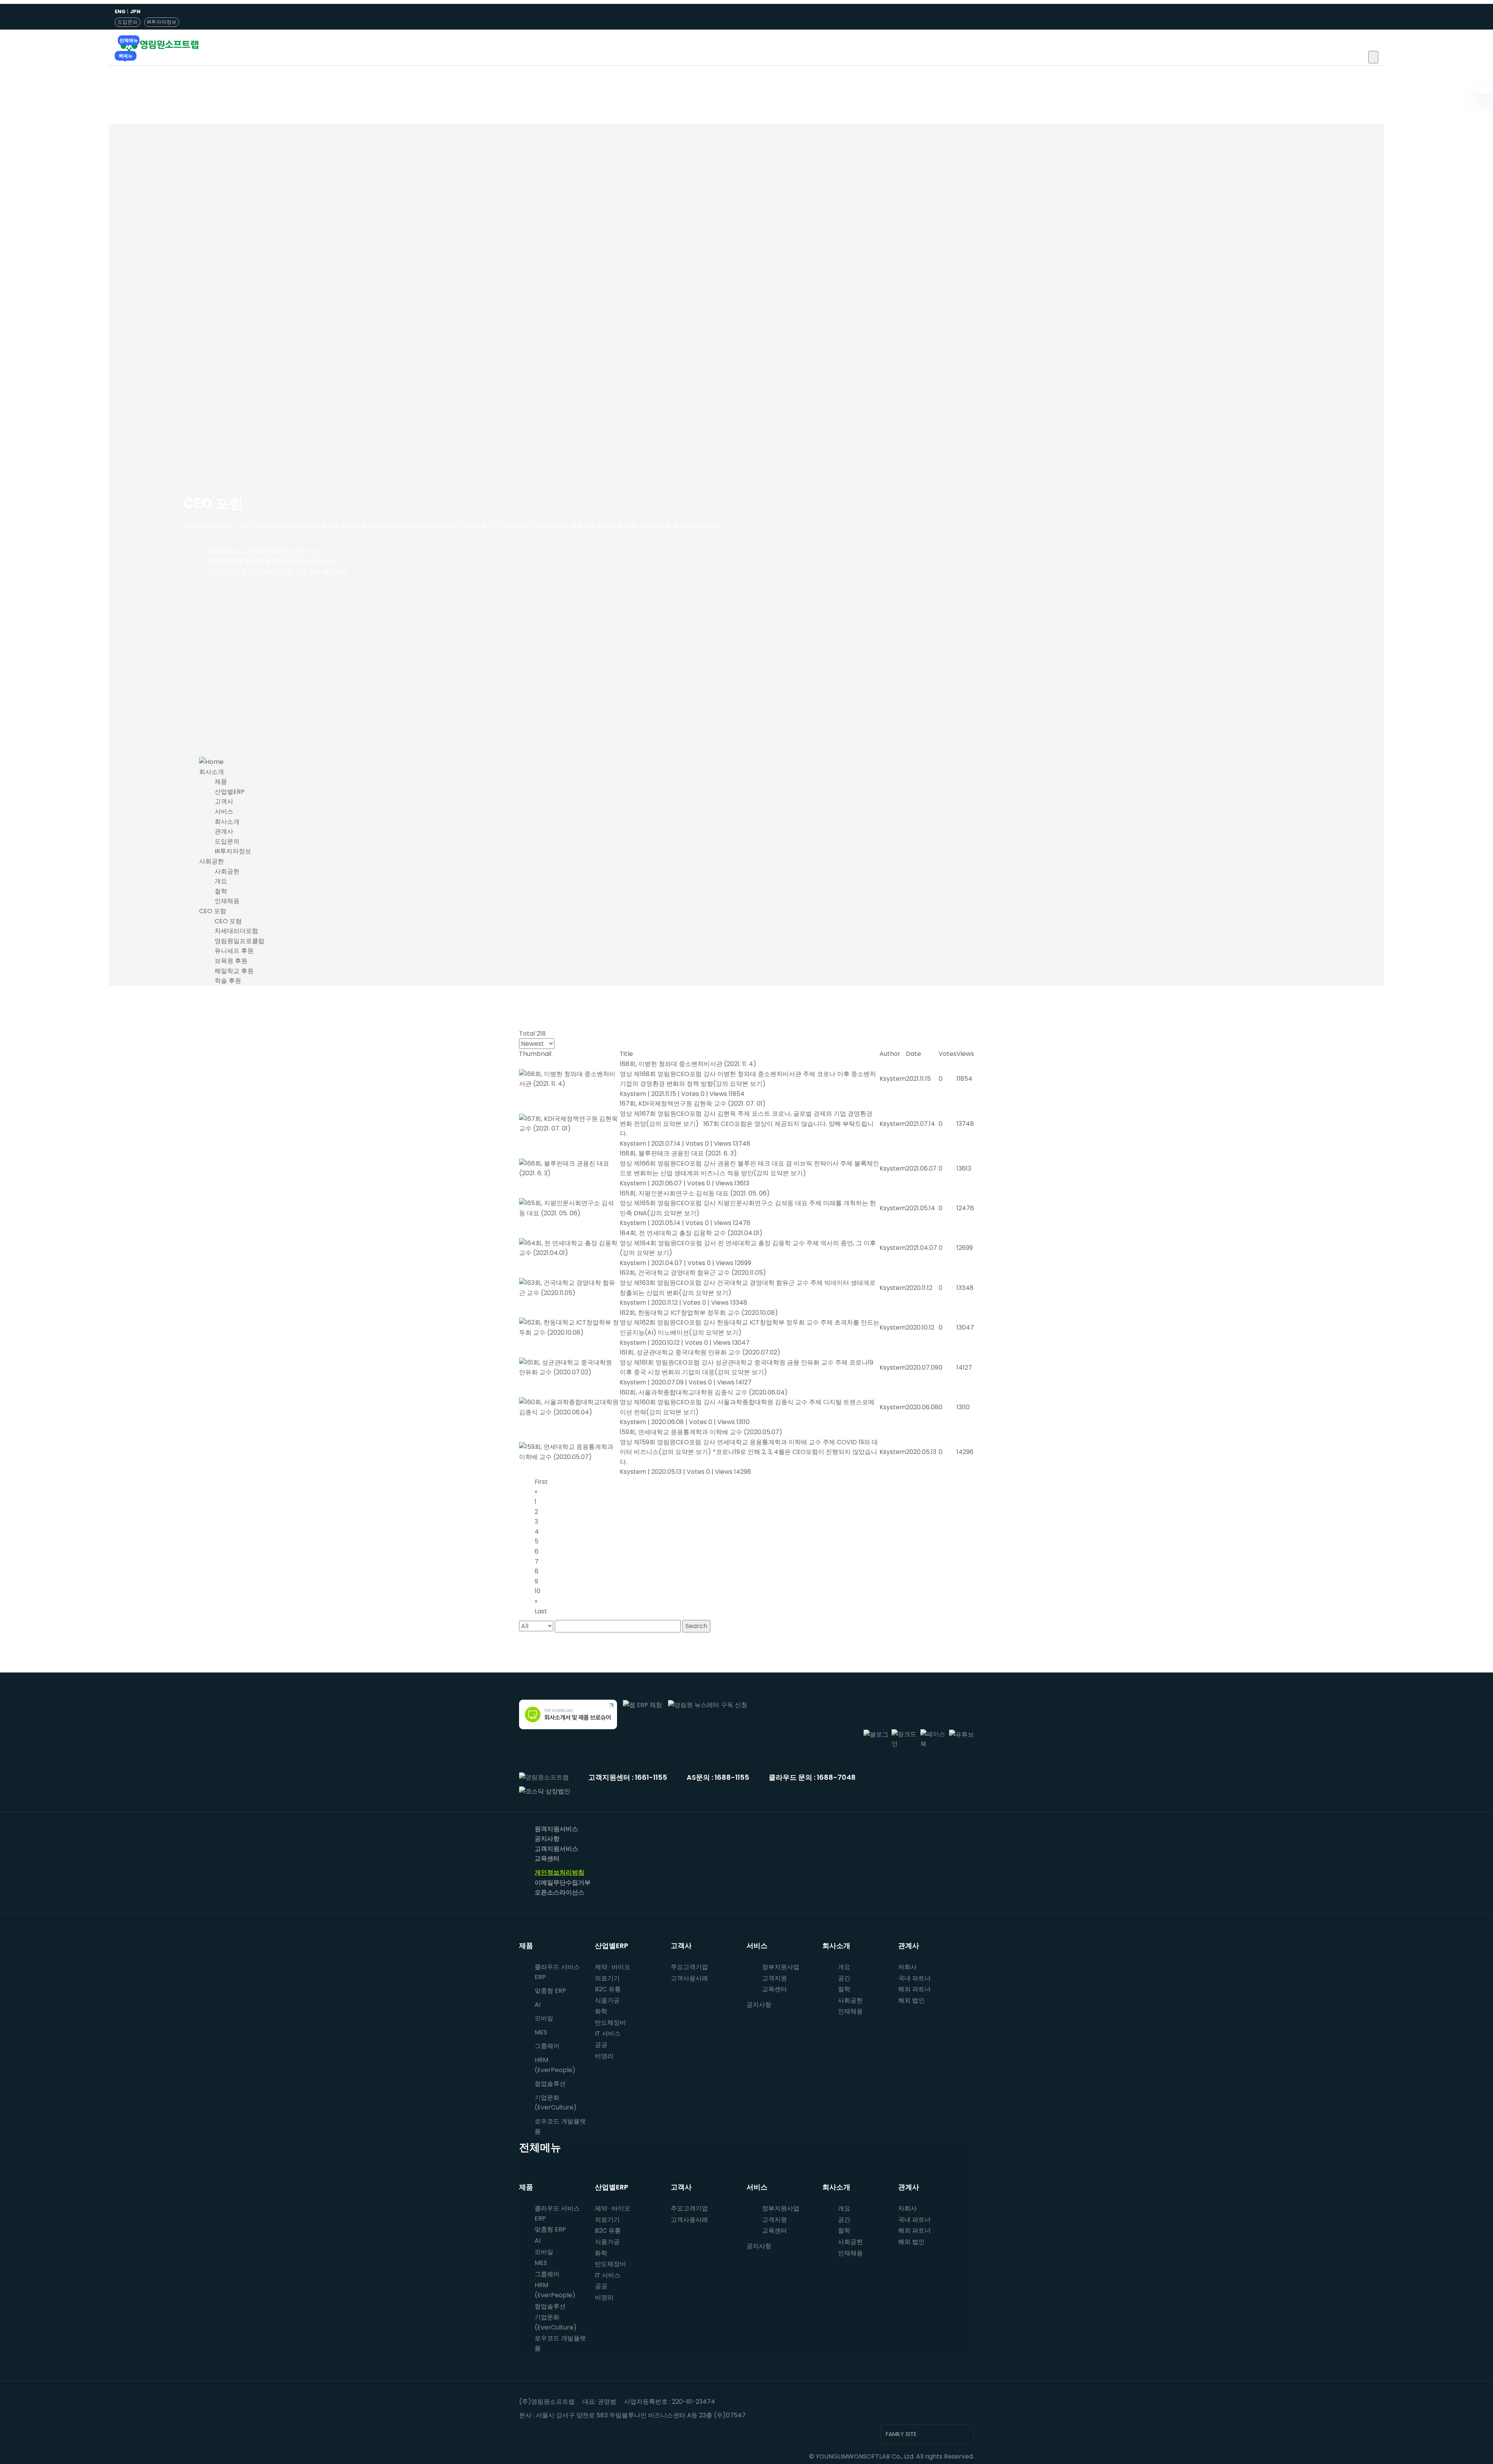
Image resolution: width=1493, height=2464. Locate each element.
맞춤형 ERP (550, 1991)
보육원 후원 (231, 961)
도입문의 (128, 22)
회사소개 (212, 772)
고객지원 (774, 1978)
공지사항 (547, 1839)
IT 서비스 (608, 2033)
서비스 (224, 812)
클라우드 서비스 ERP (557, 1972)
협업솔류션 (550, 2084)
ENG (120, 11)
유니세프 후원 (234, 951)
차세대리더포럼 (236, 931)
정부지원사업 (781, 1967)
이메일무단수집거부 (563, 1883)
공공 (601, 2045)
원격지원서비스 (556, 1829)
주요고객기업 (689, 1967)
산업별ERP (230, 792)
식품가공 (607, 2000)
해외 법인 (911, 2000)
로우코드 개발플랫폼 (560, 2126)
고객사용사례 (689, 1978)
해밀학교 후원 (234, 971)
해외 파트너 (914, 1989)
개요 (221, 881)
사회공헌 (212, 861)
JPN (135, 11)
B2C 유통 (608, 1989)
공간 (844, 1978)
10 (538, 1591)
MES (541, 2032)
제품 (221, 782)
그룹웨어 (547, 2046)
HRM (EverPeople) (555, 2065)
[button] (1373, 57)
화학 (601, 2011)
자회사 (907, 1967)
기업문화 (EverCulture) (556, 2103)
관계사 (224, 831)
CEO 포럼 (213, 911)
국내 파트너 (914, 1978)
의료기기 (607, 1978)
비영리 (604, 2056)
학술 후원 (228, 981)
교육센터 (547, 1858)
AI (538, 2005)
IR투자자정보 (162, 22)
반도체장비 (610, 2023)
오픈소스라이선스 (559, 1892)
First (541, 1482)
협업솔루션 (550, 2306)
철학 (221, 891)
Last (541, 1611)
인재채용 (227, 901)
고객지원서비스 (556, 1849)
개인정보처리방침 (559, 1872)
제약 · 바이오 (613, 1967)
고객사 (224, 801)
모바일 (544, 2018)
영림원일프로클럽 (240, 941)
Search (696, 1626)
